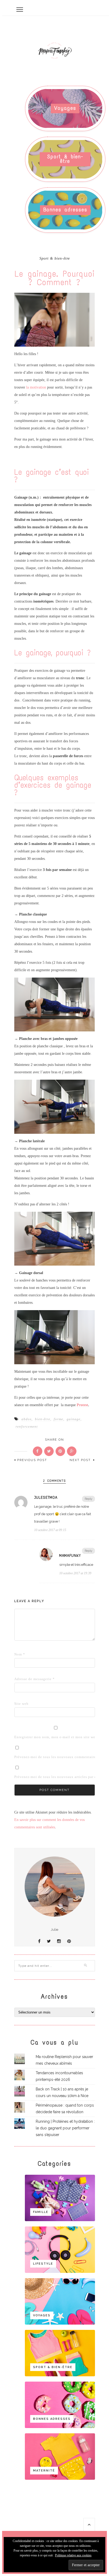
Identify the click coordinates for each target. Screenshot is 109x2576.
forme (58, 1419)
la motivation (36, 387)
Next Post (81, 1460)
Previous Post (32, 1460)
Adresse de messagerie (22, 1679)
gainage (74, 1419)
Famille (41, 2212)
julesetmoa (46, 1498)
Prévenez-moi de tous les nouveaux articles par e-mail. (60, 1777)
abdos (26, 1419)
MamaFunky (70, 1555)
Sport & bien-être (65, 159)
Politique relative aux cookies (73, 2555)
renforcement (27, 1426)
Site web (21, 1704)
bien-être (43, 1419)
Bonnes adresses (65, 210)
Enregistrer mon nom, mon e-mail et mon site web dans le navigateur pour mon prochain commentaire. (22, 1737)
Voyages (65, 108)
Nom (20, 1654)
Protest (82, 1405)
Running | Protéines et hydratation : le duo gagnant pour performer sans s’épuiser (65, 2128)
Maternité (44, 2471)
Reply (88, 1499)
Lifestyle (43, 2264)
